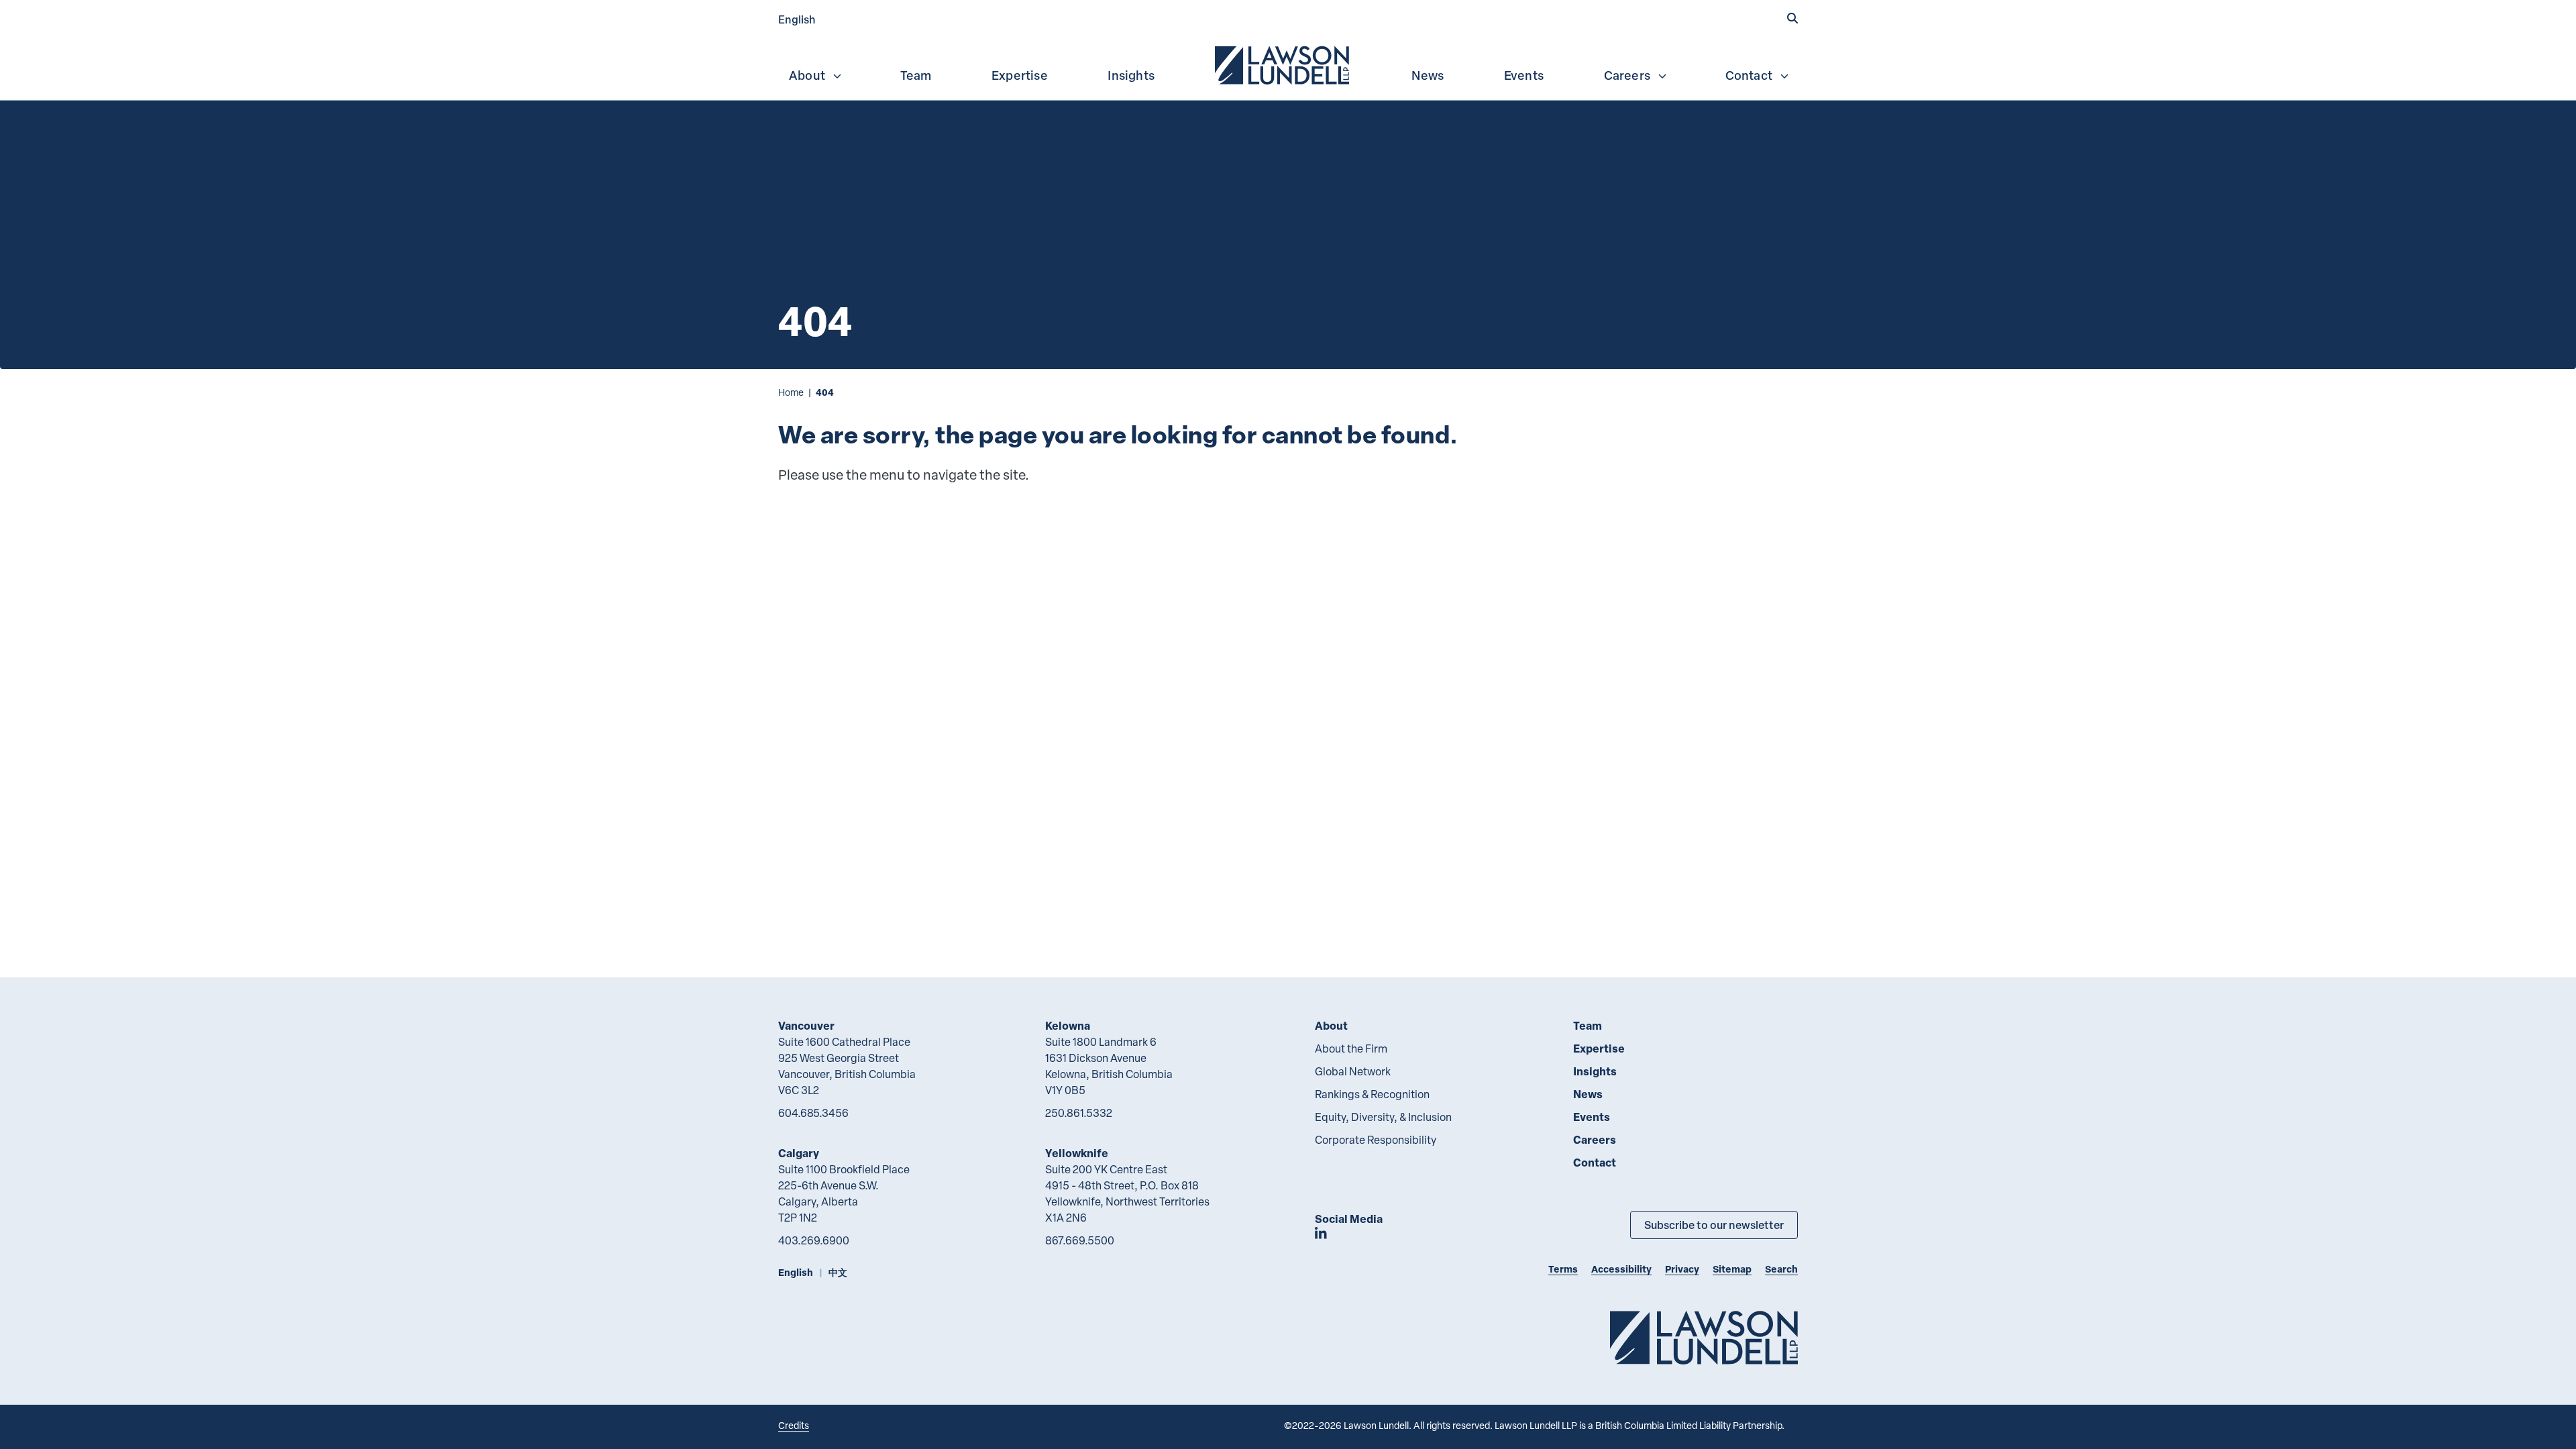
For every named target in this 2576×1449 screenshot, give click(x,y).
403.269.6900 (814, 1240)
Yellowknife (1077, 1153)
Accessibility (1621, 1269)
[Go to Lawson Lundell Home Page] (1704, 1337)
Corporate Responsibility (1376, 1140)
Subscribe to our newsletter (1714, 1225)
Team (916, 75)
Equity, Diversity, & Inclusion (1383, 1117)
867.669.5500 (1080, 1240)
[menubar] (1288, 64)
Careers (1627, 75)
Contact (1749, 75)
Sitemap (1732, 1269)
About (807, 75)
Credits (794, 1425)
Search (1781, 1269)
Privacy (1682, 1269)
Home (791, 392)
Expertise (1020, 75)
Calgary (799, 1153)
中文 (838, 1272)
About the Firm (1351, 1049)
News (1428, 75)
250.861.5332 (1079, 1113)
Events (1524, 75)
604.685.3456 (813, 1113)
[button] (1792, 18)
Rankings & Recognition (1372, 1094)
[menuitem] (1283, 64)
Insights (1131, 75)
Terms (1563, 1269)
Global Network (1353, 1071)
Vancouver (806, 1025)
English (797, 19)
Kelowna (1068, 1025)
